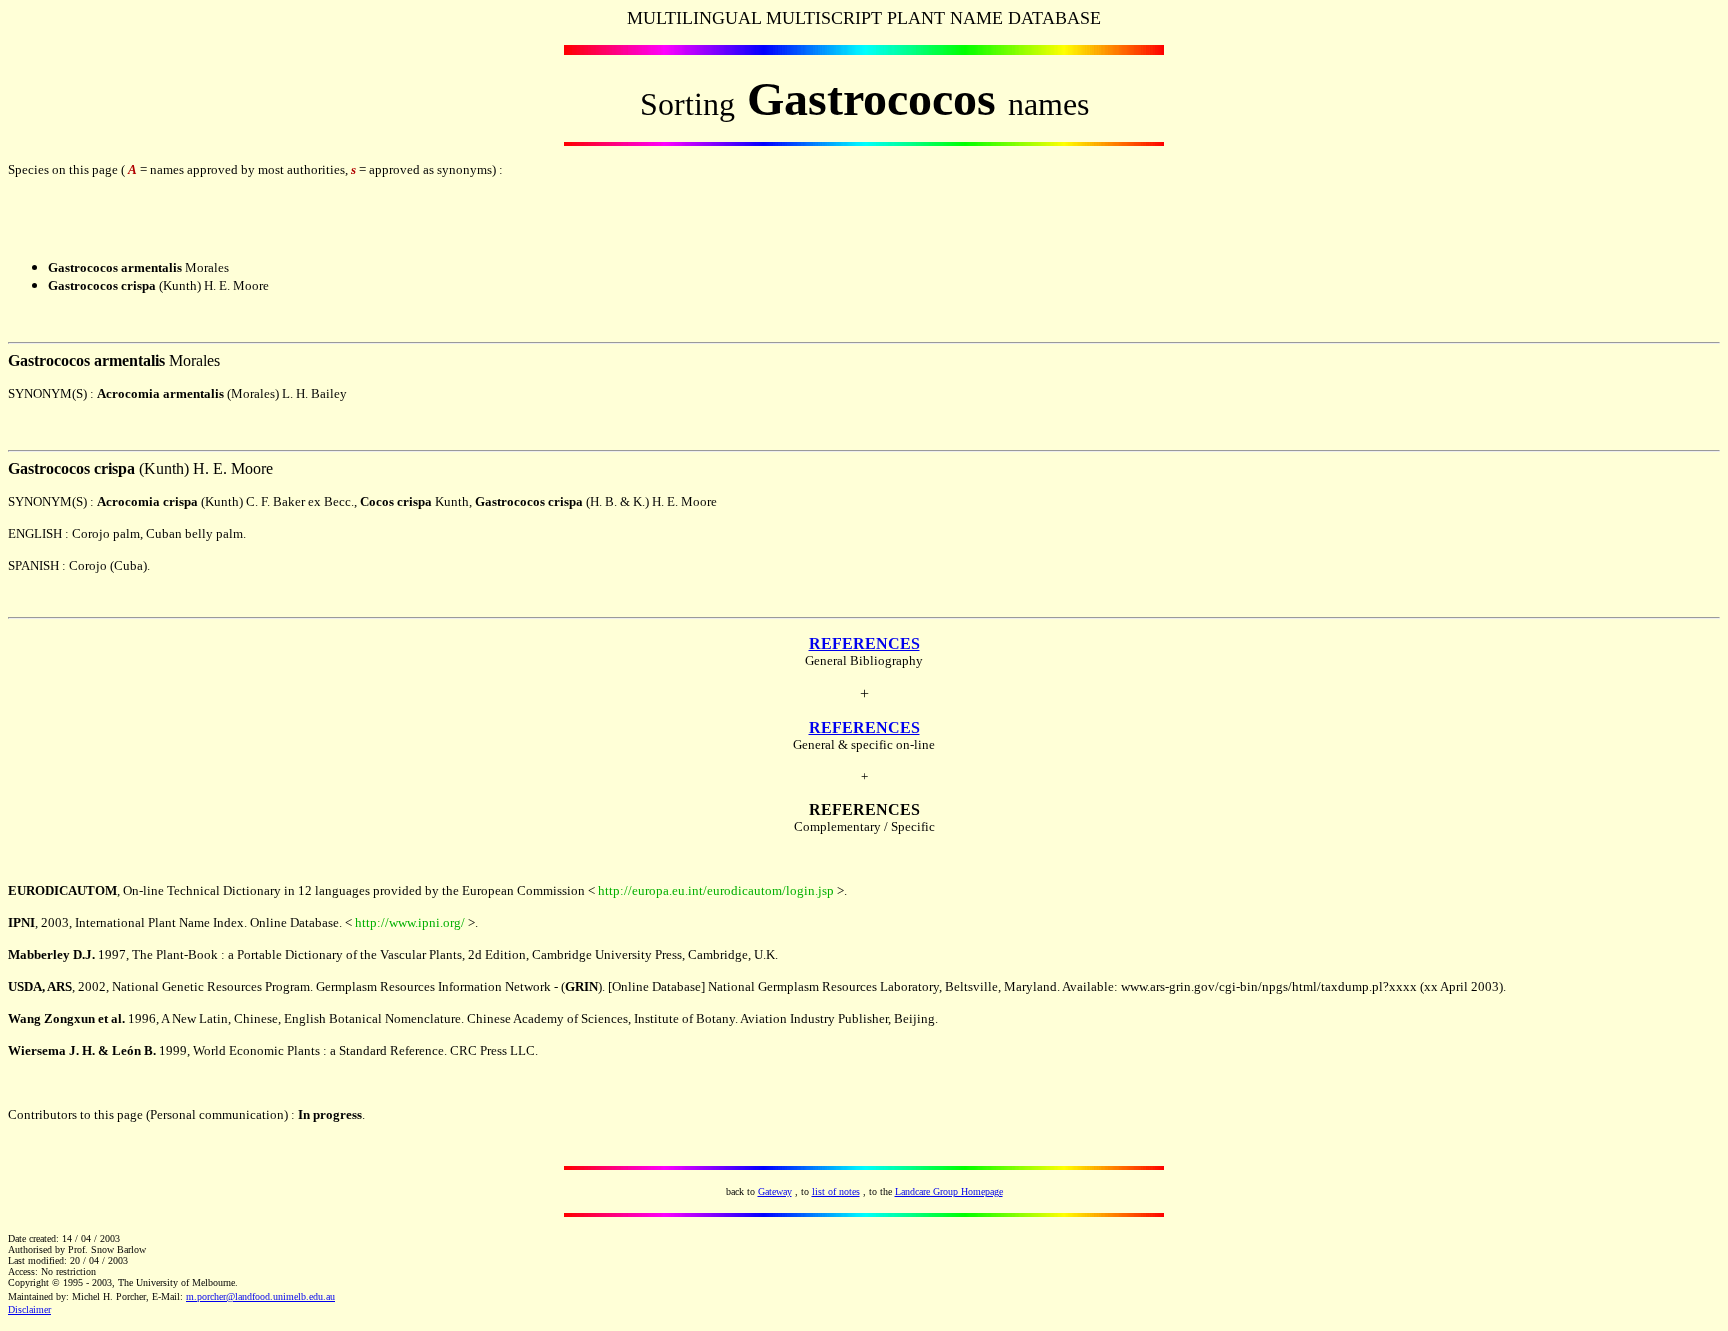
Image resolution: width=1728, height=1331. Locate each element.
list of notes (836, 1191)
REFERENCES (864, 643)
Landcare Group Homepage (949, 1191)
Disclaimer (29, 1309)
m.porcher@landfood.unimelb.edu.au (260, 1296)
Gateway (775, 1191)
